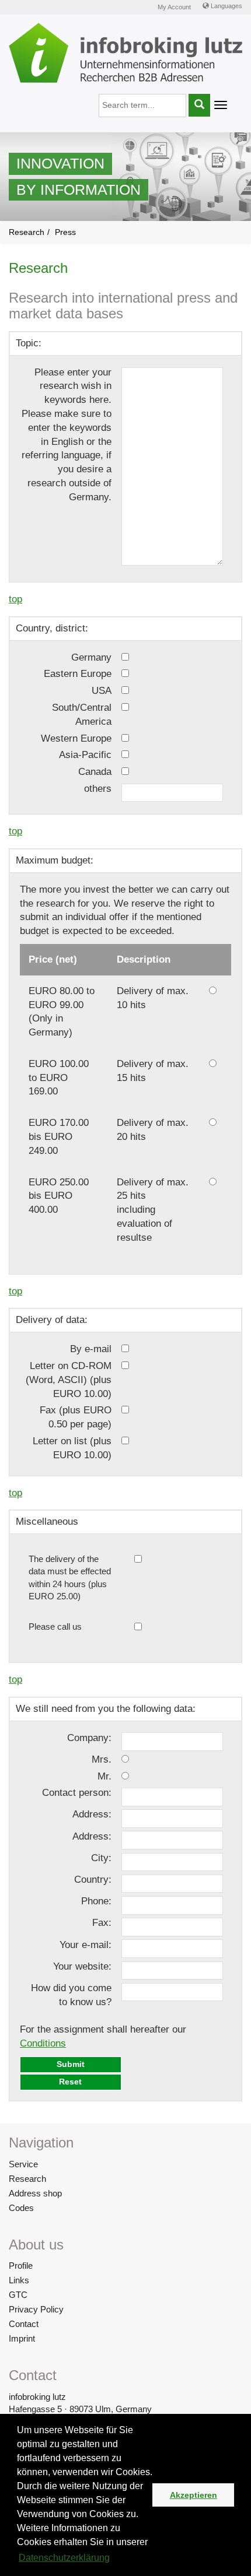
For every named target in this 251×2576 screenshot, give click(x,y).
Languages (226, 6)
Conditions (43, 2043)
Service (23, 2164)
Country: (93, 1880)
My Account (174, 7)
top (15, 599)
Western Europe (76, 738)
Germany (91, 657)
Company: (89, 1738)
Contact (24, 2324)
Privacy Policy (36, 2309)
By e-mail (91, 1349)
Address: (92, 1814)
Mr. (104, 1776)
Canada (95, 772)
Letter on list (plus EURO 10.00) (72, 1448)
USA (102, 691)
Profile (21, 2266)
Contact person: (77, 1793)
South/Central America (82, 715)
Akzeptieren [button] (194, 2495)
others (98, 789)
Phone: (96, 1901)
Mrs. (102, 1759)
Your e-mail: (86, 1945)
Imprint (22, 2338)
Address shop (35, 2193)
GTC (18, 2295)
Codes (21, 2208)
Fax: (102, 1923)
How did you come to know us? (71, 1995)
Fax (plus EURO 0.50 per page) (76, 1417)
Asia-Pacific (85, 755)
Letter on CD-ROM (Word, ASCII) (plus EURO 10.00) (69, 1380)
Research (27, 2179)
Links (19, 2280)
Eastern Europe (78, 674)
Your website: (82, 1966)
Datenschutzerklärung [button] (64, 2558)
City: (101, 1858)
